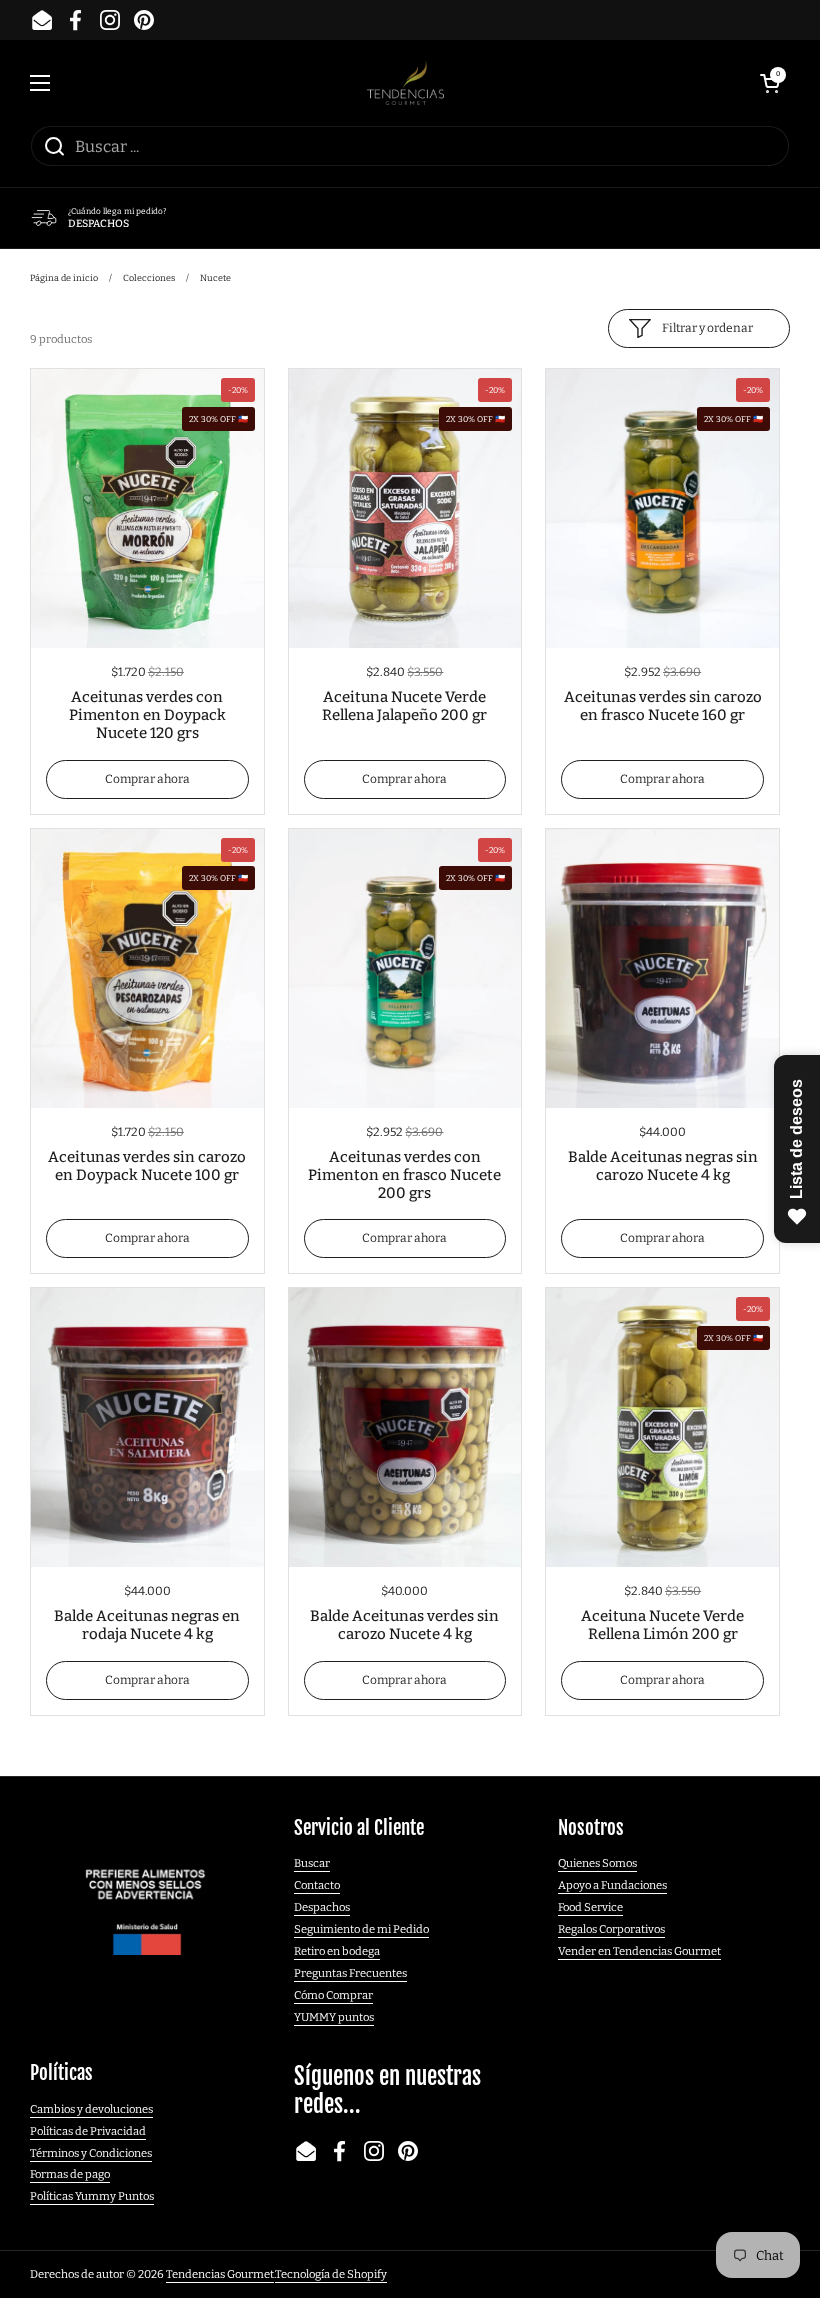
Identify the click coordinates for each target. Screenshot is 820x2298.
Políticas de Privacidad (88, 2131)
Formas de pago (70, 2174)
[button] (770, 83)
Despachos (322, 1907)
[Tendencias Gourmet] (405, 82)
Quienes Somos (597, 1863)
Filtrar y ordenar (707, 328)
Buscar (312, 1863)
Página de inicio (64, 278)
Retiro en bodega (337, 1951)
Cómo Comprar (333, 1995)
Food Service (590, 1907)
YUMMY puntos (334, 2017)
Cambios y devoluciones (91, 2109)
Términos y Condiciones (91, 2153)
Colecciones (149, 278)
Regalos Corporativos (611, 1929)
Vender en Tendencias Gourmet (639, 1951)
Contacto (317, 1885)
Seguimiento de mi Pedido (361, 1929)
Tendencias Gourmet (220, 2274)
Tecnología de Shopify (331, 2274)
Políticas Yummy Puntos (92, 2196)
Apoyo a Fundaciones (612, 1885)
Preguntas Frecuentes (350, 1973)
